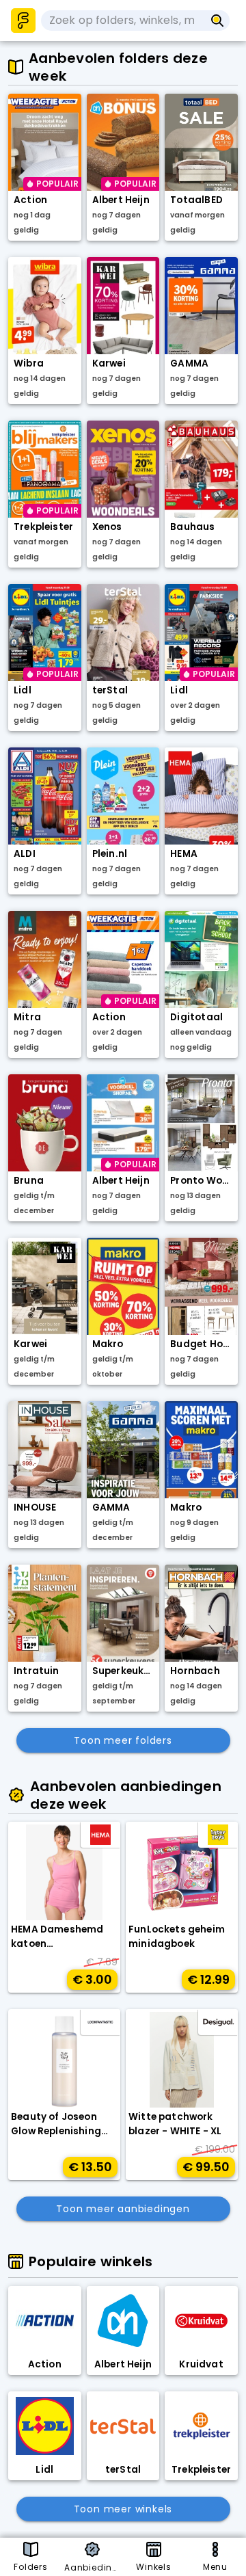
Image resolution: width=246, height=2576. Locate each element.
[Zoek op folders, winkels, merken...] (218, 21)
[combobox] (123, 21)
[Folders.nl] (23, 21)
